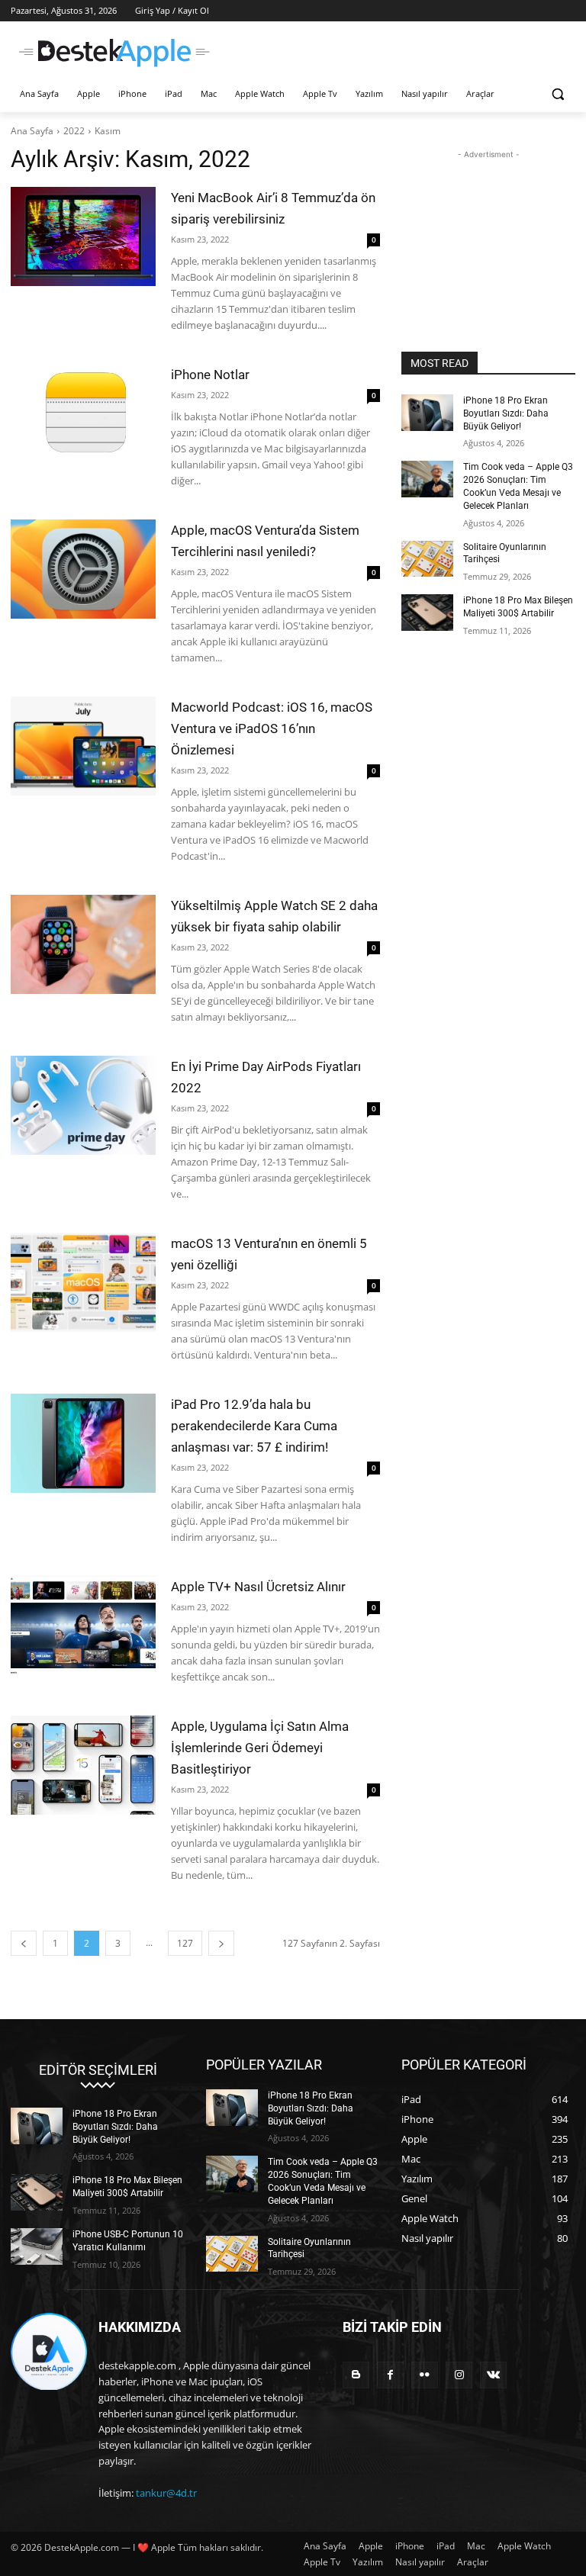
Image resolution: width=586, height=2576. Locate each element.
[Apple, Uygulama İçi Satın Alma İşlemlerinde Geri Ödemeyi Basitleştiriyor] (83, 1765)
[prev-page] (24, 1943)
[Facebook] (390, 2375)
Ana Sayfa (32, 131)
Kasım (108, 131)
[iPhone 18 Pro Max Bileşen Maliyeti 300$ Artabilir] (427, 613)
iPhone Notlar (210, 375)
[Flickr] (425, 2375)
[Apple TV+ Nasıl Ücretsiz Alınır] (83, 1626)
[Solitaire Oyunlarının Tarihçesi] (427, 559)
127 (185, 1943)
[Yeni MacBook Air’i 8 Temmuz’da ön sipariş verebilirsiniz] (83, 236)
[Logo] (114, 53)
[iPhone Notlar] (83, 413)
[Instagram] (459, 2375)
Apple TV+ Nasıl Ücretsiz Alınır (258, 1587)
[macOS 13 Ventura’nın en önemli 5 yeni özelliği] (83, 1282)
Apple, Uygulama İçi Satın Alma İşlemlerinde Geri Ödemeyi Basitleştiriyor (260, 1748)
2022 (74, 131)
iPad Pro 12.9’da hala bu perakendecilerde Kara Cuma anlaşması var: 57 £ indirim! (254, 1426)
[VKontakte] (493, 2375)
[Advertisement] (397, 51)
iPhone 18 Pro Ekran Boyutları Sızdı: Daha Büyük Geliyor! (506, 413)
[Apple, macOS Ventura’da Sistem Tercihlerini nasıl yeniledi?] (83, 569)
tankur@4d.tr (166, 2493)
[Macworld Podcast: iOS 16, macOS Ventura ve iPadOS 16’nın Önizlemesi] (83, 746)
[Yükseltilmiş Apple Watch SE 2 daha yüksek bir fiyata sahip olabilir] (83, 944)
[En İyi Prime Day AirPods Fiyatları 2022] (83, 1105)
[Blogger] (356, 2375)
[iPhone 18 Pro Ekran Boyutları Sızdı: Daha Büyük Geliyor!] (427, 413)
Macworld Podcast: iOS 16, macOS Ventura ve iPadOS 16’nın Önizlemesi (272, 728)
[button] (557, 94)
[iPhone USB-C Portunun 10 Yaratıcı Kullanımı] (37, 2246)
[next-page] (221, 1943)
